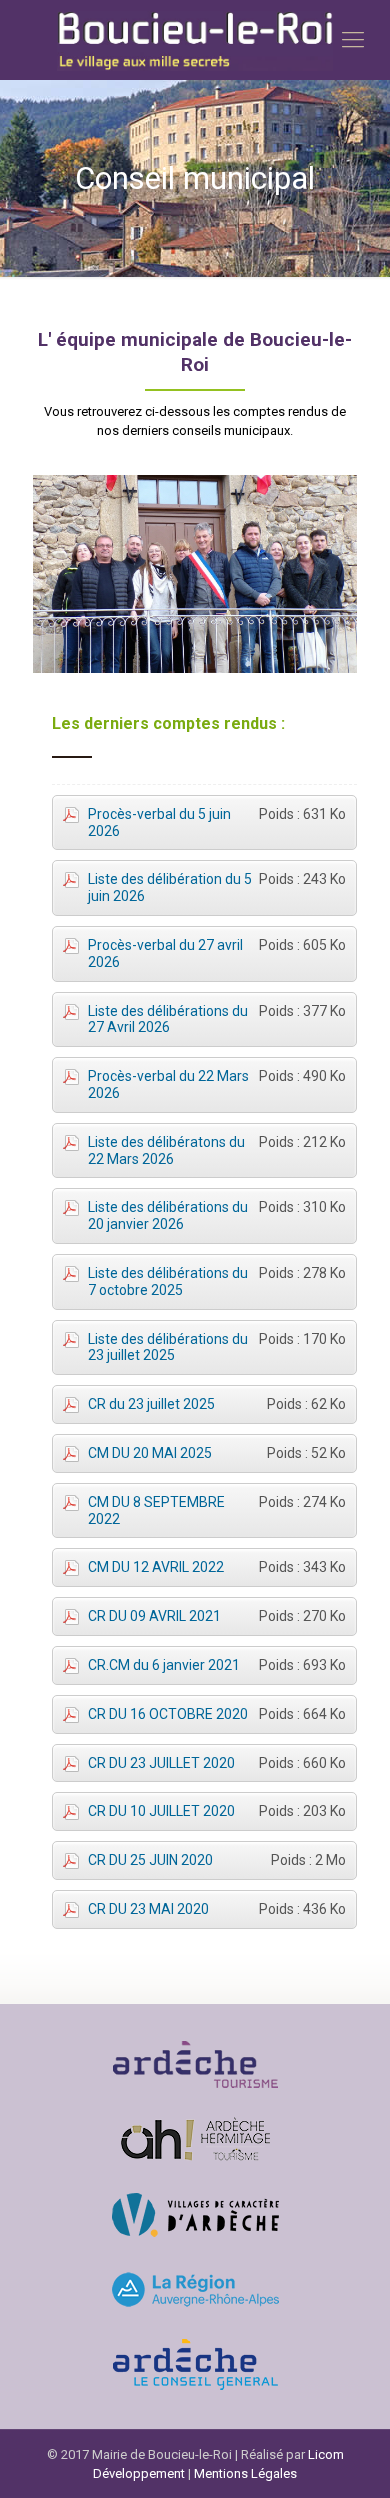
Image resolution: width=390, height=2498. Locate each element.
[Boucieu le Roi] (195, 40)
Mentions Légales (245, 2473)
